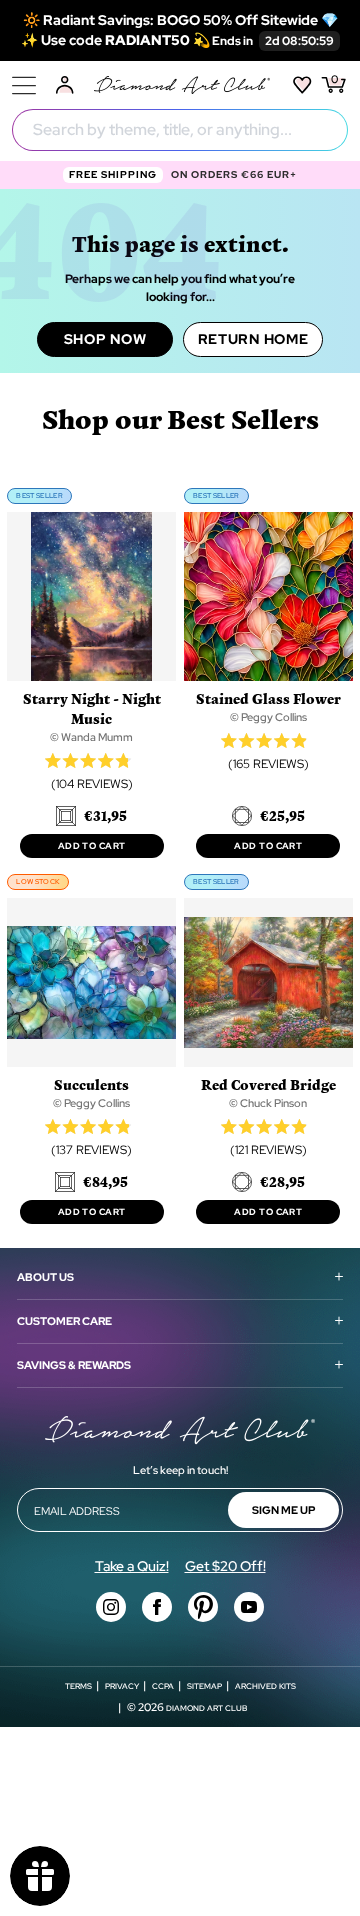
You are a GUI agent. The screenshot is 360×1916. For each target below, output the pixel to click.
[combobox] (180, 130)
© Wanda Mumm (91, 737)
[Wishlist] (302, 85)
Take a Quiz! (132, 1566)
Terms (78, 1686)
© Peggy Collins (268, 717)
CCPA (163, 1686)
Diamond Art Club (206, 1708)
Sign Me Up (283, 1510)
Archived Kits (265, 1686)
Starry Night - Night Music (92, 708)
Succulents (91, 1084)
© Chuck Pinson (268, 1103)
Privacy (122, 1686)
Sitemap (204, 1686)
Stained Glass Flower (268, 698)
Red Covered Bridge (268, 1084)
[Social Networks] (111, 1607)
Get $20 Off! (225, 1566)
